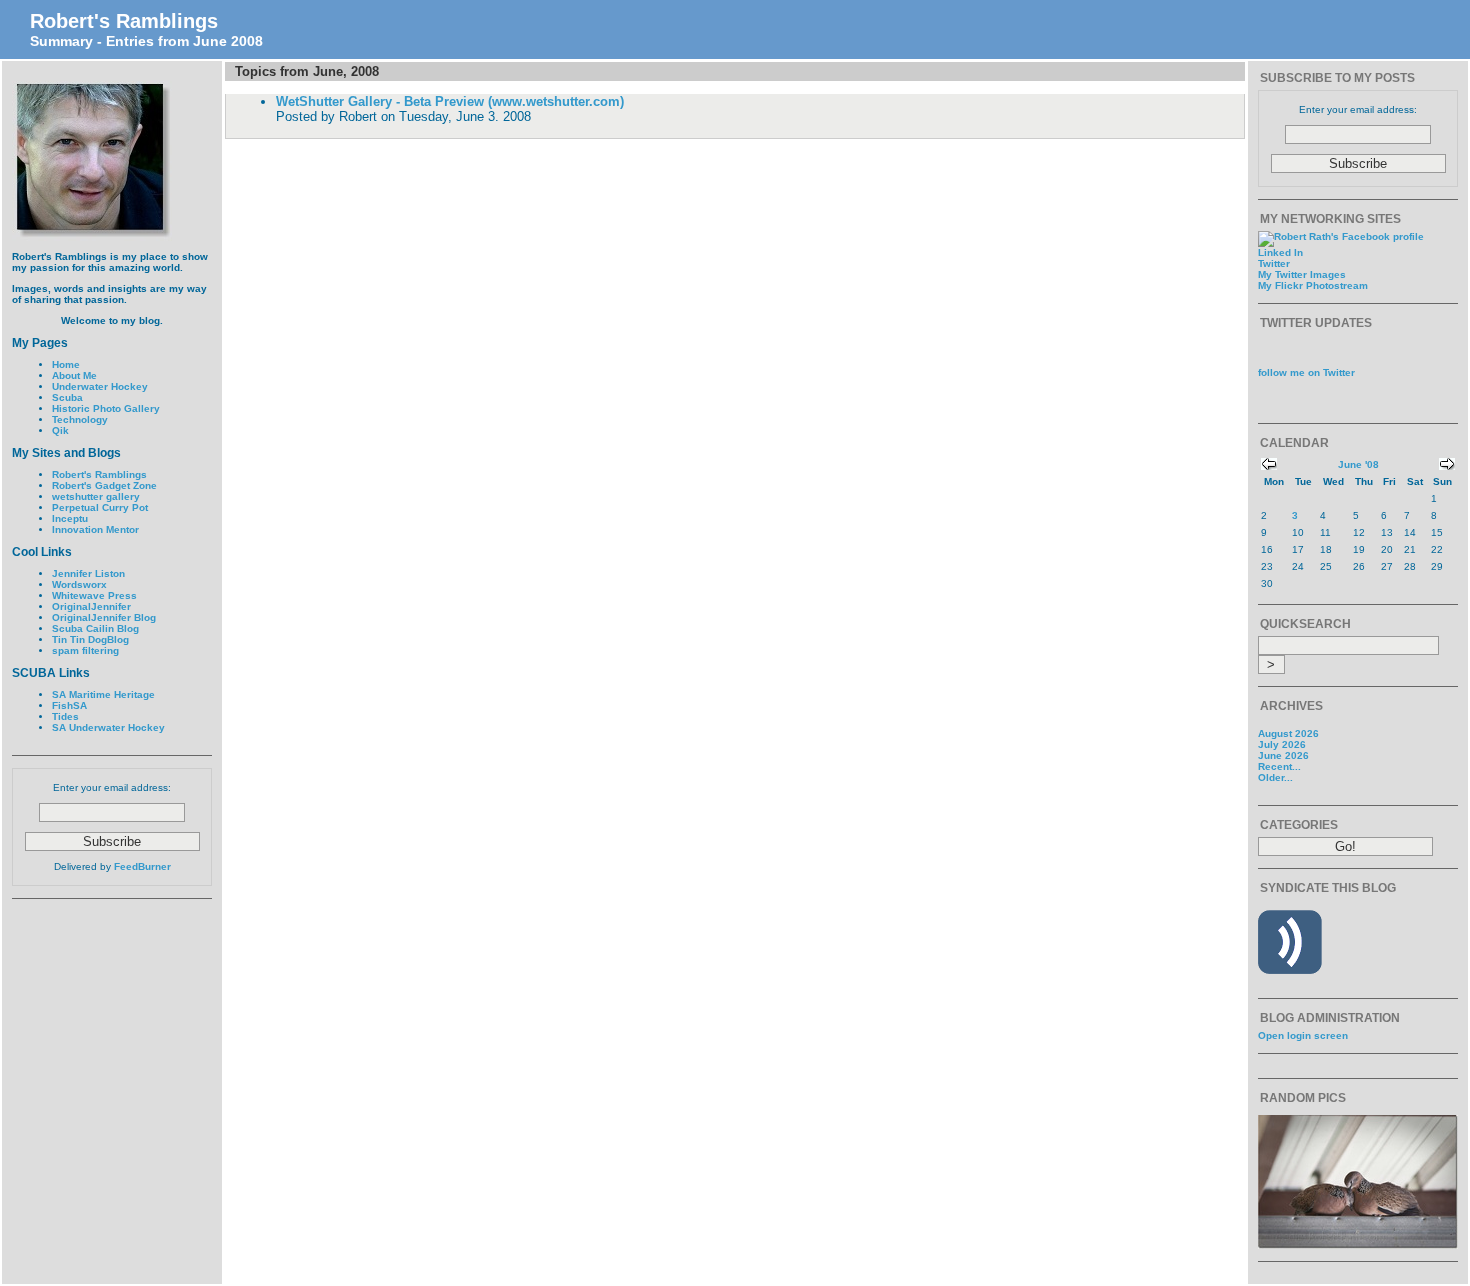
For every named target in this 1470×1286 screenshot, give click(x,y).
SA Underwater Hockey (108, 727)
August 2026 (1288, 733)
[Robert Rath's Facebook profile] (1341, 236)
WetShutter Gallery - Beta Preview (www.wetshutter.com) (450, 101)
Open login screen (1303, 1035)
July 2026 (1282, 744)
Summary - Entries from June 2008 (146, 41)
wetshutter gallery (96, 496)
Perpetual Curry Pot (100, 507)
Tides (65, 716)
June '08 (1358, 464)
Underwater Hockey (100, 386)
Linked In (1280, 252)
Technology (80, 419)
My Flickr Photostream (1313, 285)
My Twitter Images (1302, 274)
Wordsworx (79, 584)
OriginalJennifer (91, 606)
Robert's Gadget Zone (104, 485)
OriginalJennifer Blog (104, 617)
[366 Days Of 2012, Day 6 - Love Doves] (1358, 1245)
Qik (60, 430)
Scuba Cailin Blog (95, 628)
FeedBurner (142, 866)
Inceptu (70, 518)
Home (66, 364)
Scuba (67, 397)
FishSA (69, 705)
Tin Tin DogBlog (90, 639)
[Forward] (1447, 466)
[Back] (1269, 466)
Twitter (1274, 263)
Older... (1275, 777)
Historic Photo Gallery (106, 408)
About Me (74, 375)
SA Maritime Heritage (103, 694)
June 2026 (1283, 755)
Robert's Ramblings (124, 21)
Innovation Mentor (95, 529)
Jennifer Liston (88, 573)
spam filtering (85, 650)
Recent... (1279, 766)
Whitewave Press (94, 595)
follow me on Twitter (1306, 372)
